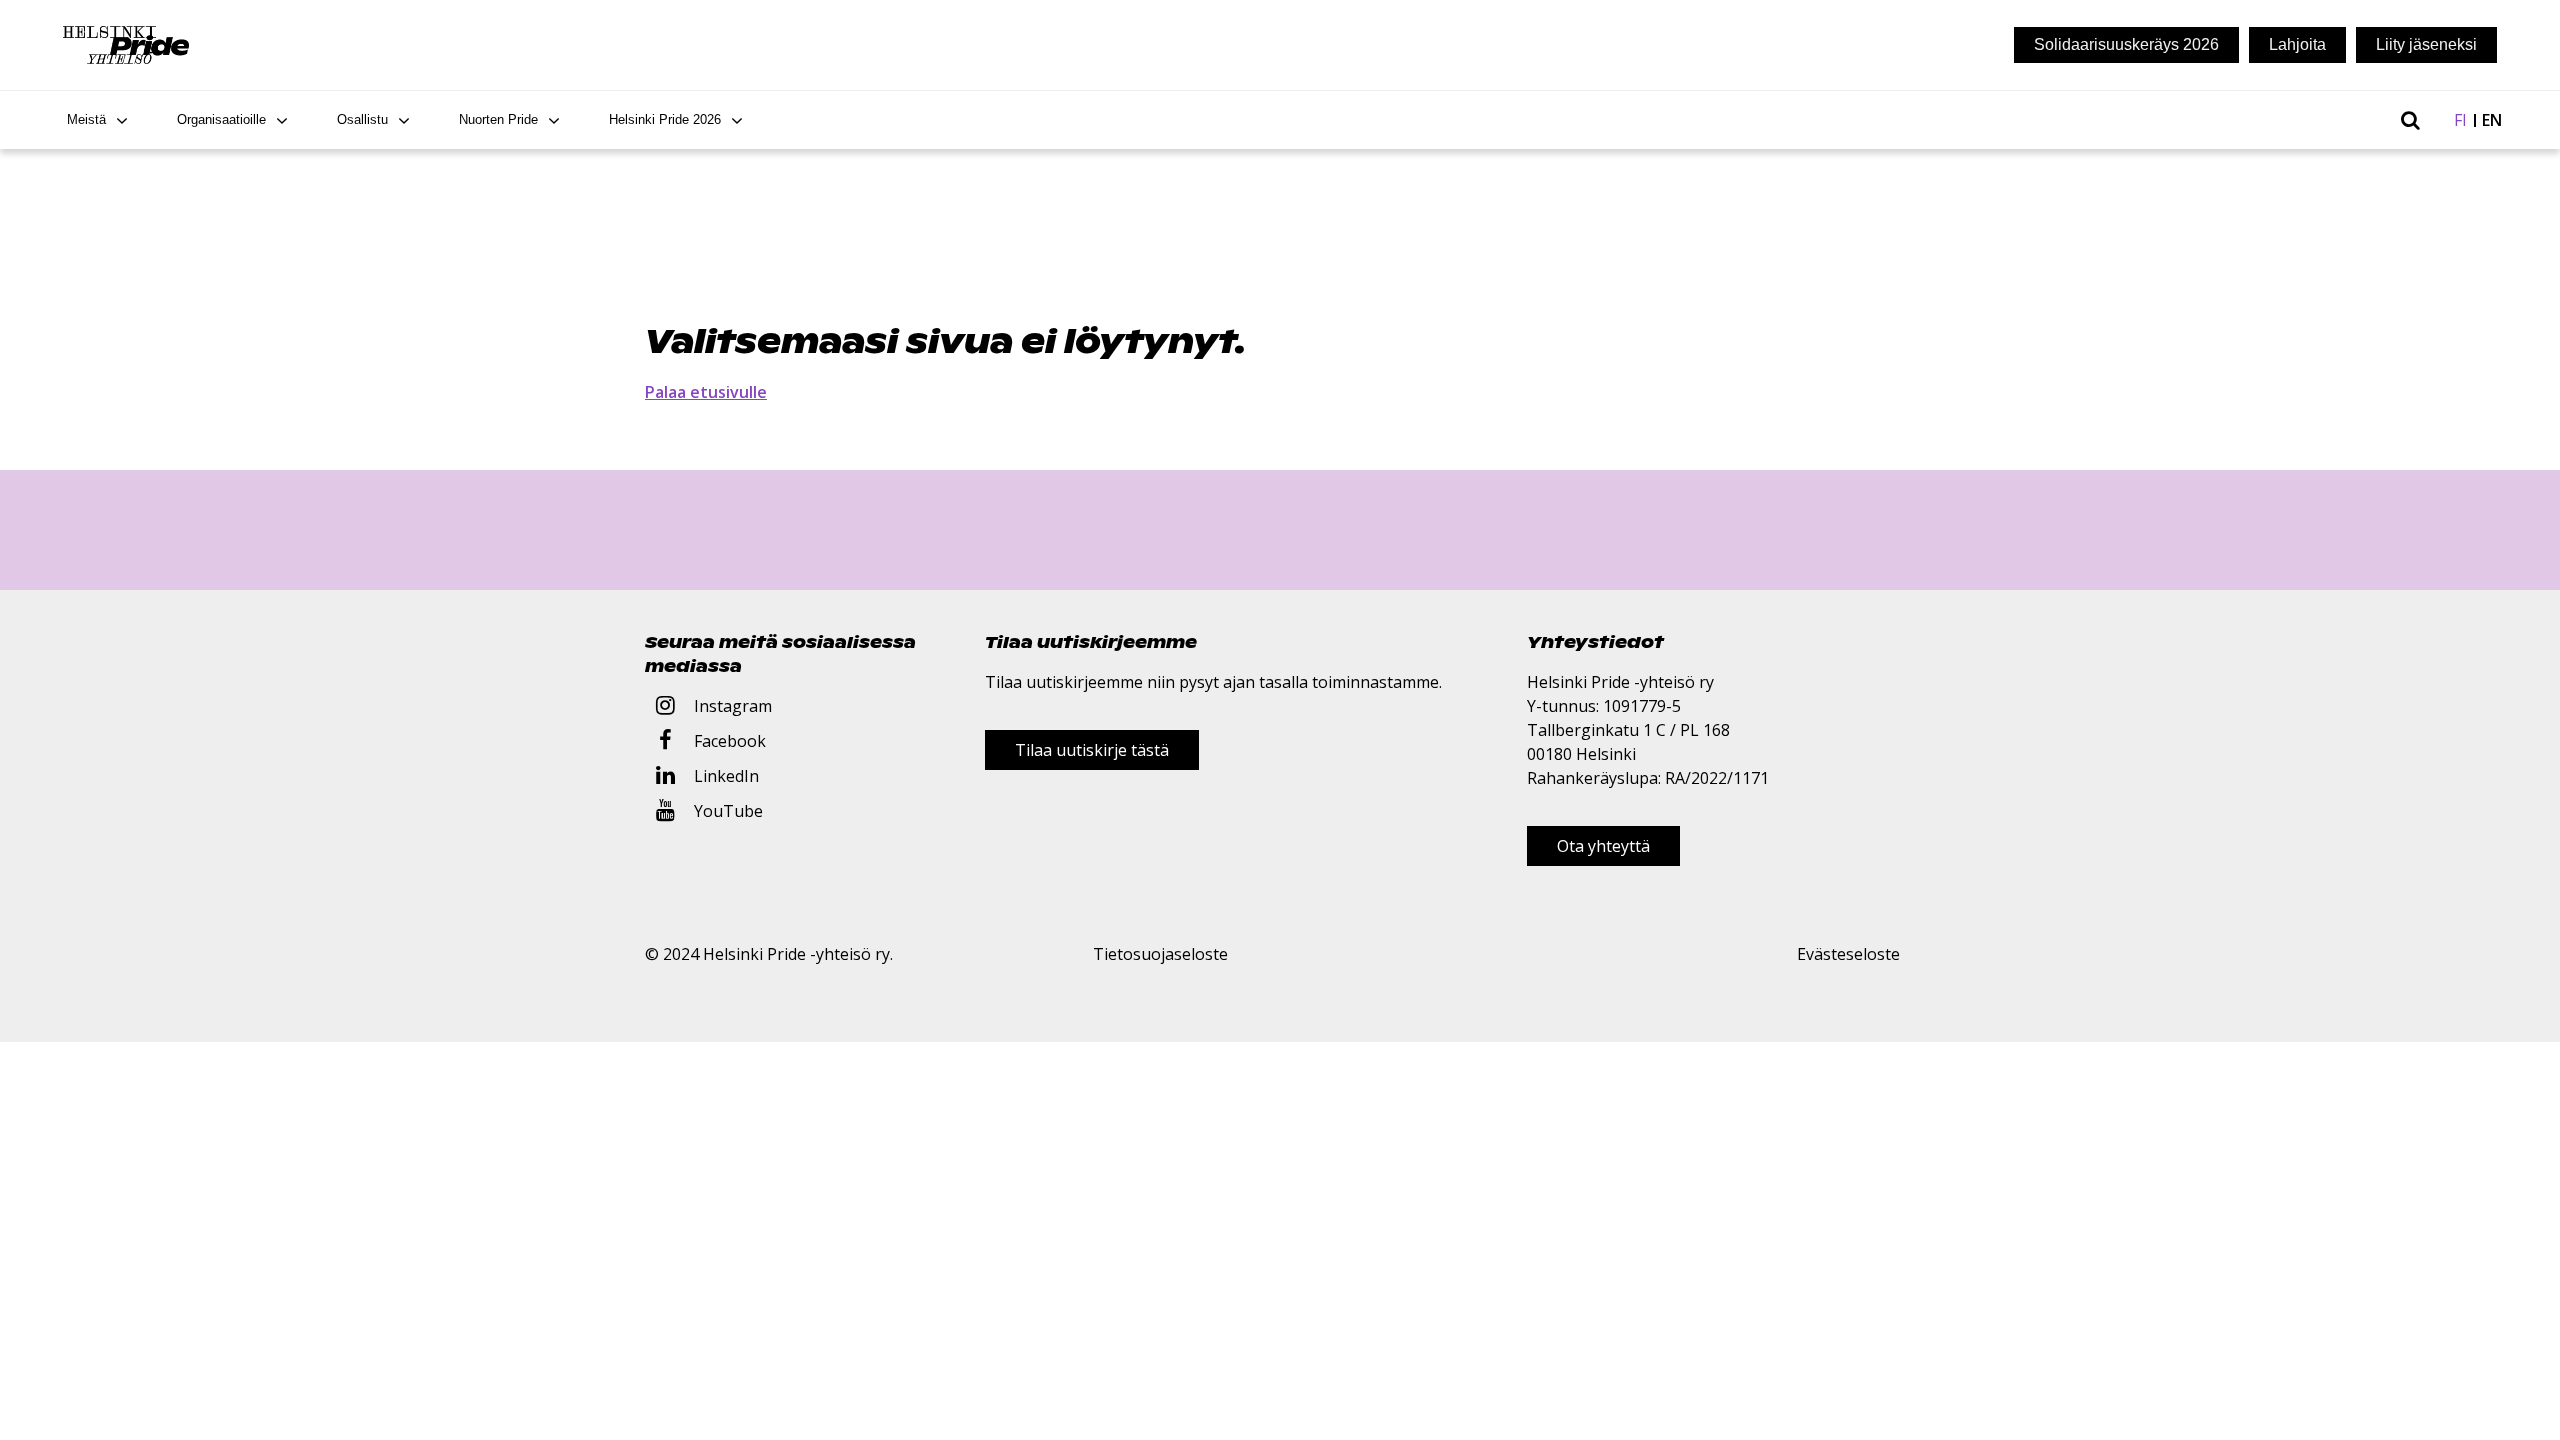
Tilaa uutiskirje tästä (1092, 750)
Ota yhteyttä (1603, 846)
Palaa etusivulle (706, 392)
